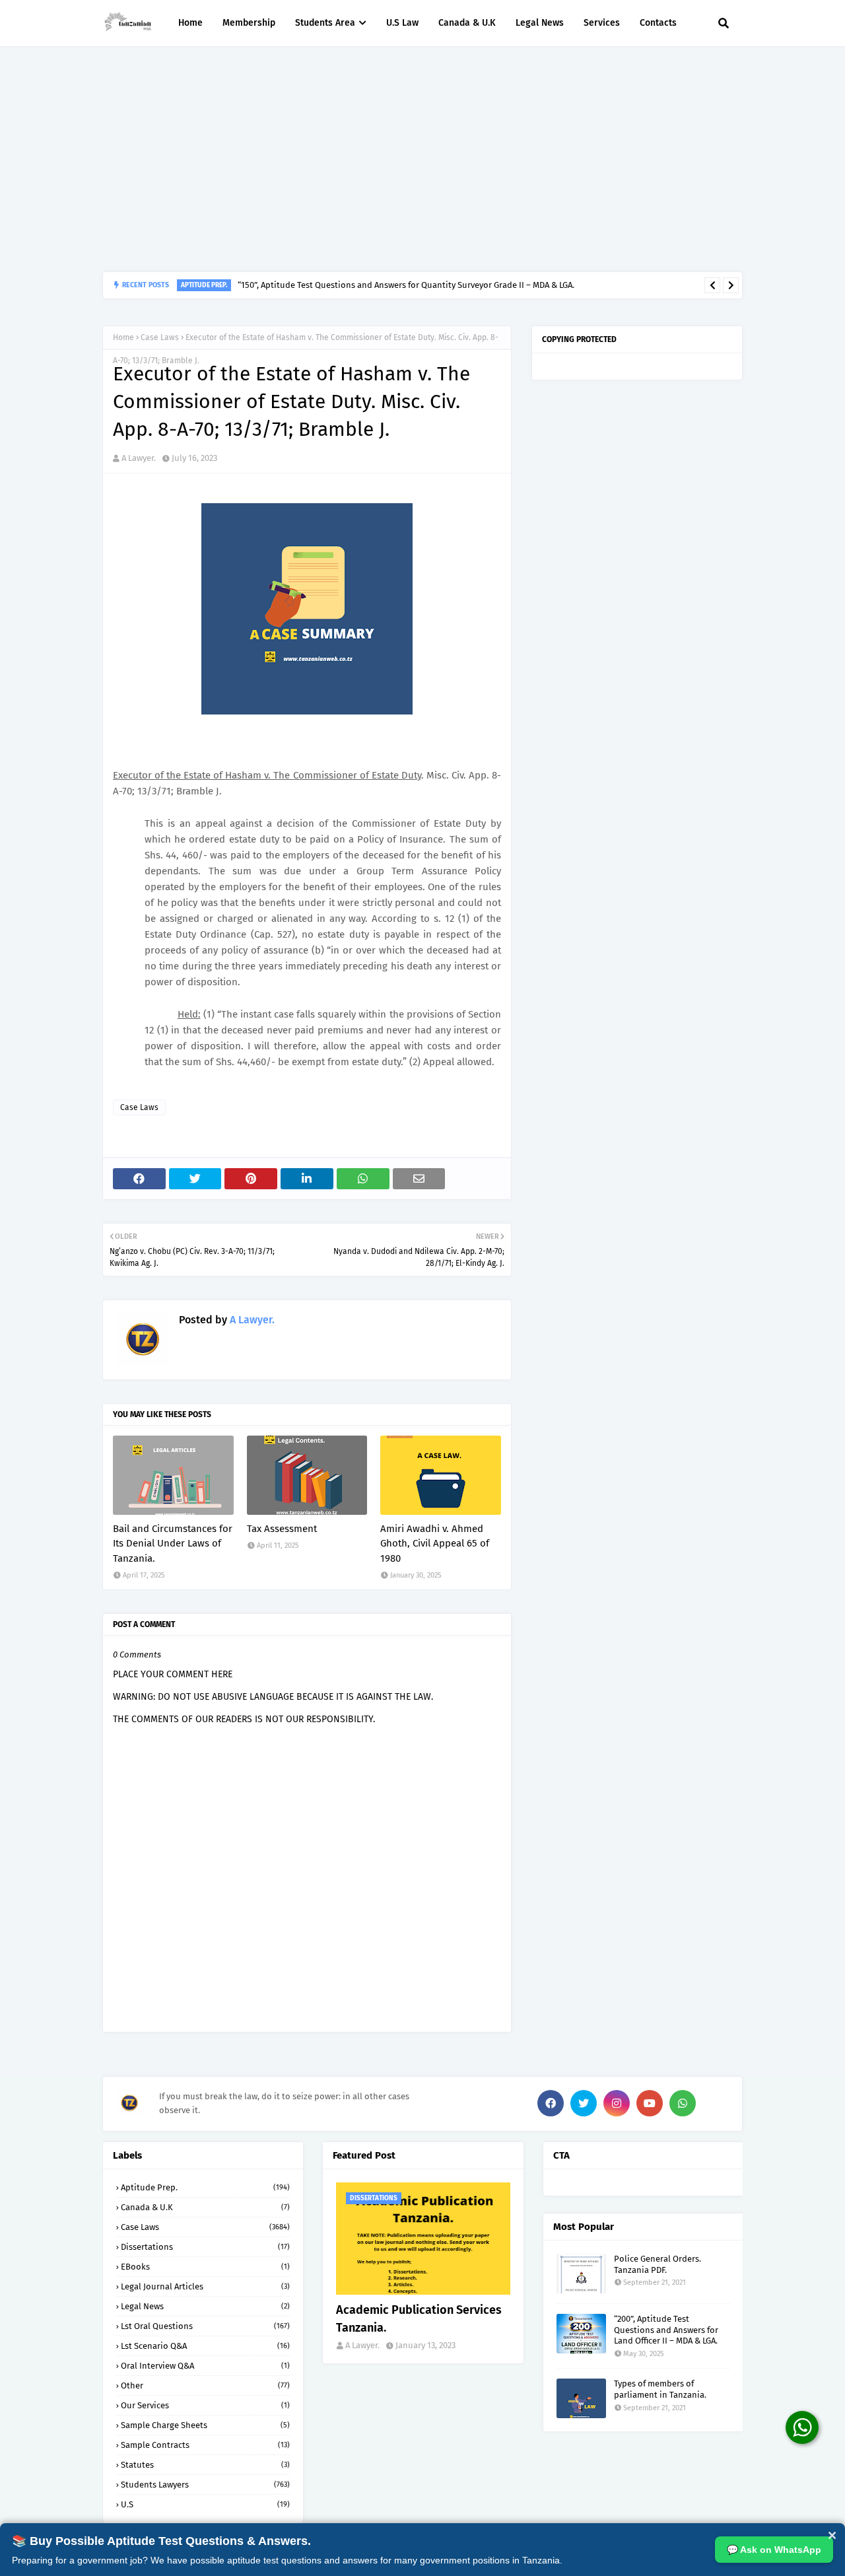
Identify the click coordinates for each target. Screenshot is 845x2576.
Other (205, 2385)
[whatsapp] (683, 2103)
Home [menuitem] (190, 23)
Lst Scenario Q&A (205, 2346)
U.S (205, 2504)
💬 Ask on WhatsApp (774, 2550)
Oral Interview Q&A (205, 2366)
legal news (205, 2306)
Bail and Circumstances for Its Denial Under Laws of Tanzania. (173, 1544)
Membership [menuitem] (249, 23)
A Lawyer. (139, 458)
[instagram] (617, 2103)
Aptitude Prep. (205, 2187)
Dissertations (205, 2247)
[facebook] (551, 2103)
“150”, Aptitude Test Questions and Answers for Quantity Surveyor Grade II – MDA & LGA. (406, 285)
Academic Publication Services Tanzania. (419, 2319)
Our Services (205, 2405)
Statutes (205, 2465)
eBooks (205, 2267)
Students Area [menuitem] (325, 23)
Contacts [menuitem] (658, 23)
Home (123, 337)
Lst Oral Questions (205, 2326)
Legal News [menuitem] (540, 23)
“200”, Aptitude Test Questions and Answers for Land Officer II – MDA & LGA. (666, 2330)
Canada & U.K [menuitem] (467, 23)
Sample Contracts (205, 2445)
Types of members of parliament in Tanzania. (660, 2389)
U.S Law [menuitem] (402, 23)
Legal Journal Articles (205, 2286)
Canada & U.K (205, 2207)
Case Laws (160, 337)
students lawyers (205, 2485)
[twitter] (584, 2103)
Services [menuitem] (602, 23)
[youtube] (650, 2103)
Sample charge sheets (205, 2425)
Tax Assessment (282, 1529)
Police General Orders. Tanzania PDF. (658, 2264)
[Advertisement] (422, 159)
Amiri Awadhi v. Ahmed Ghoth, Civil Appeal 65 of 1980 (435, 1544)
